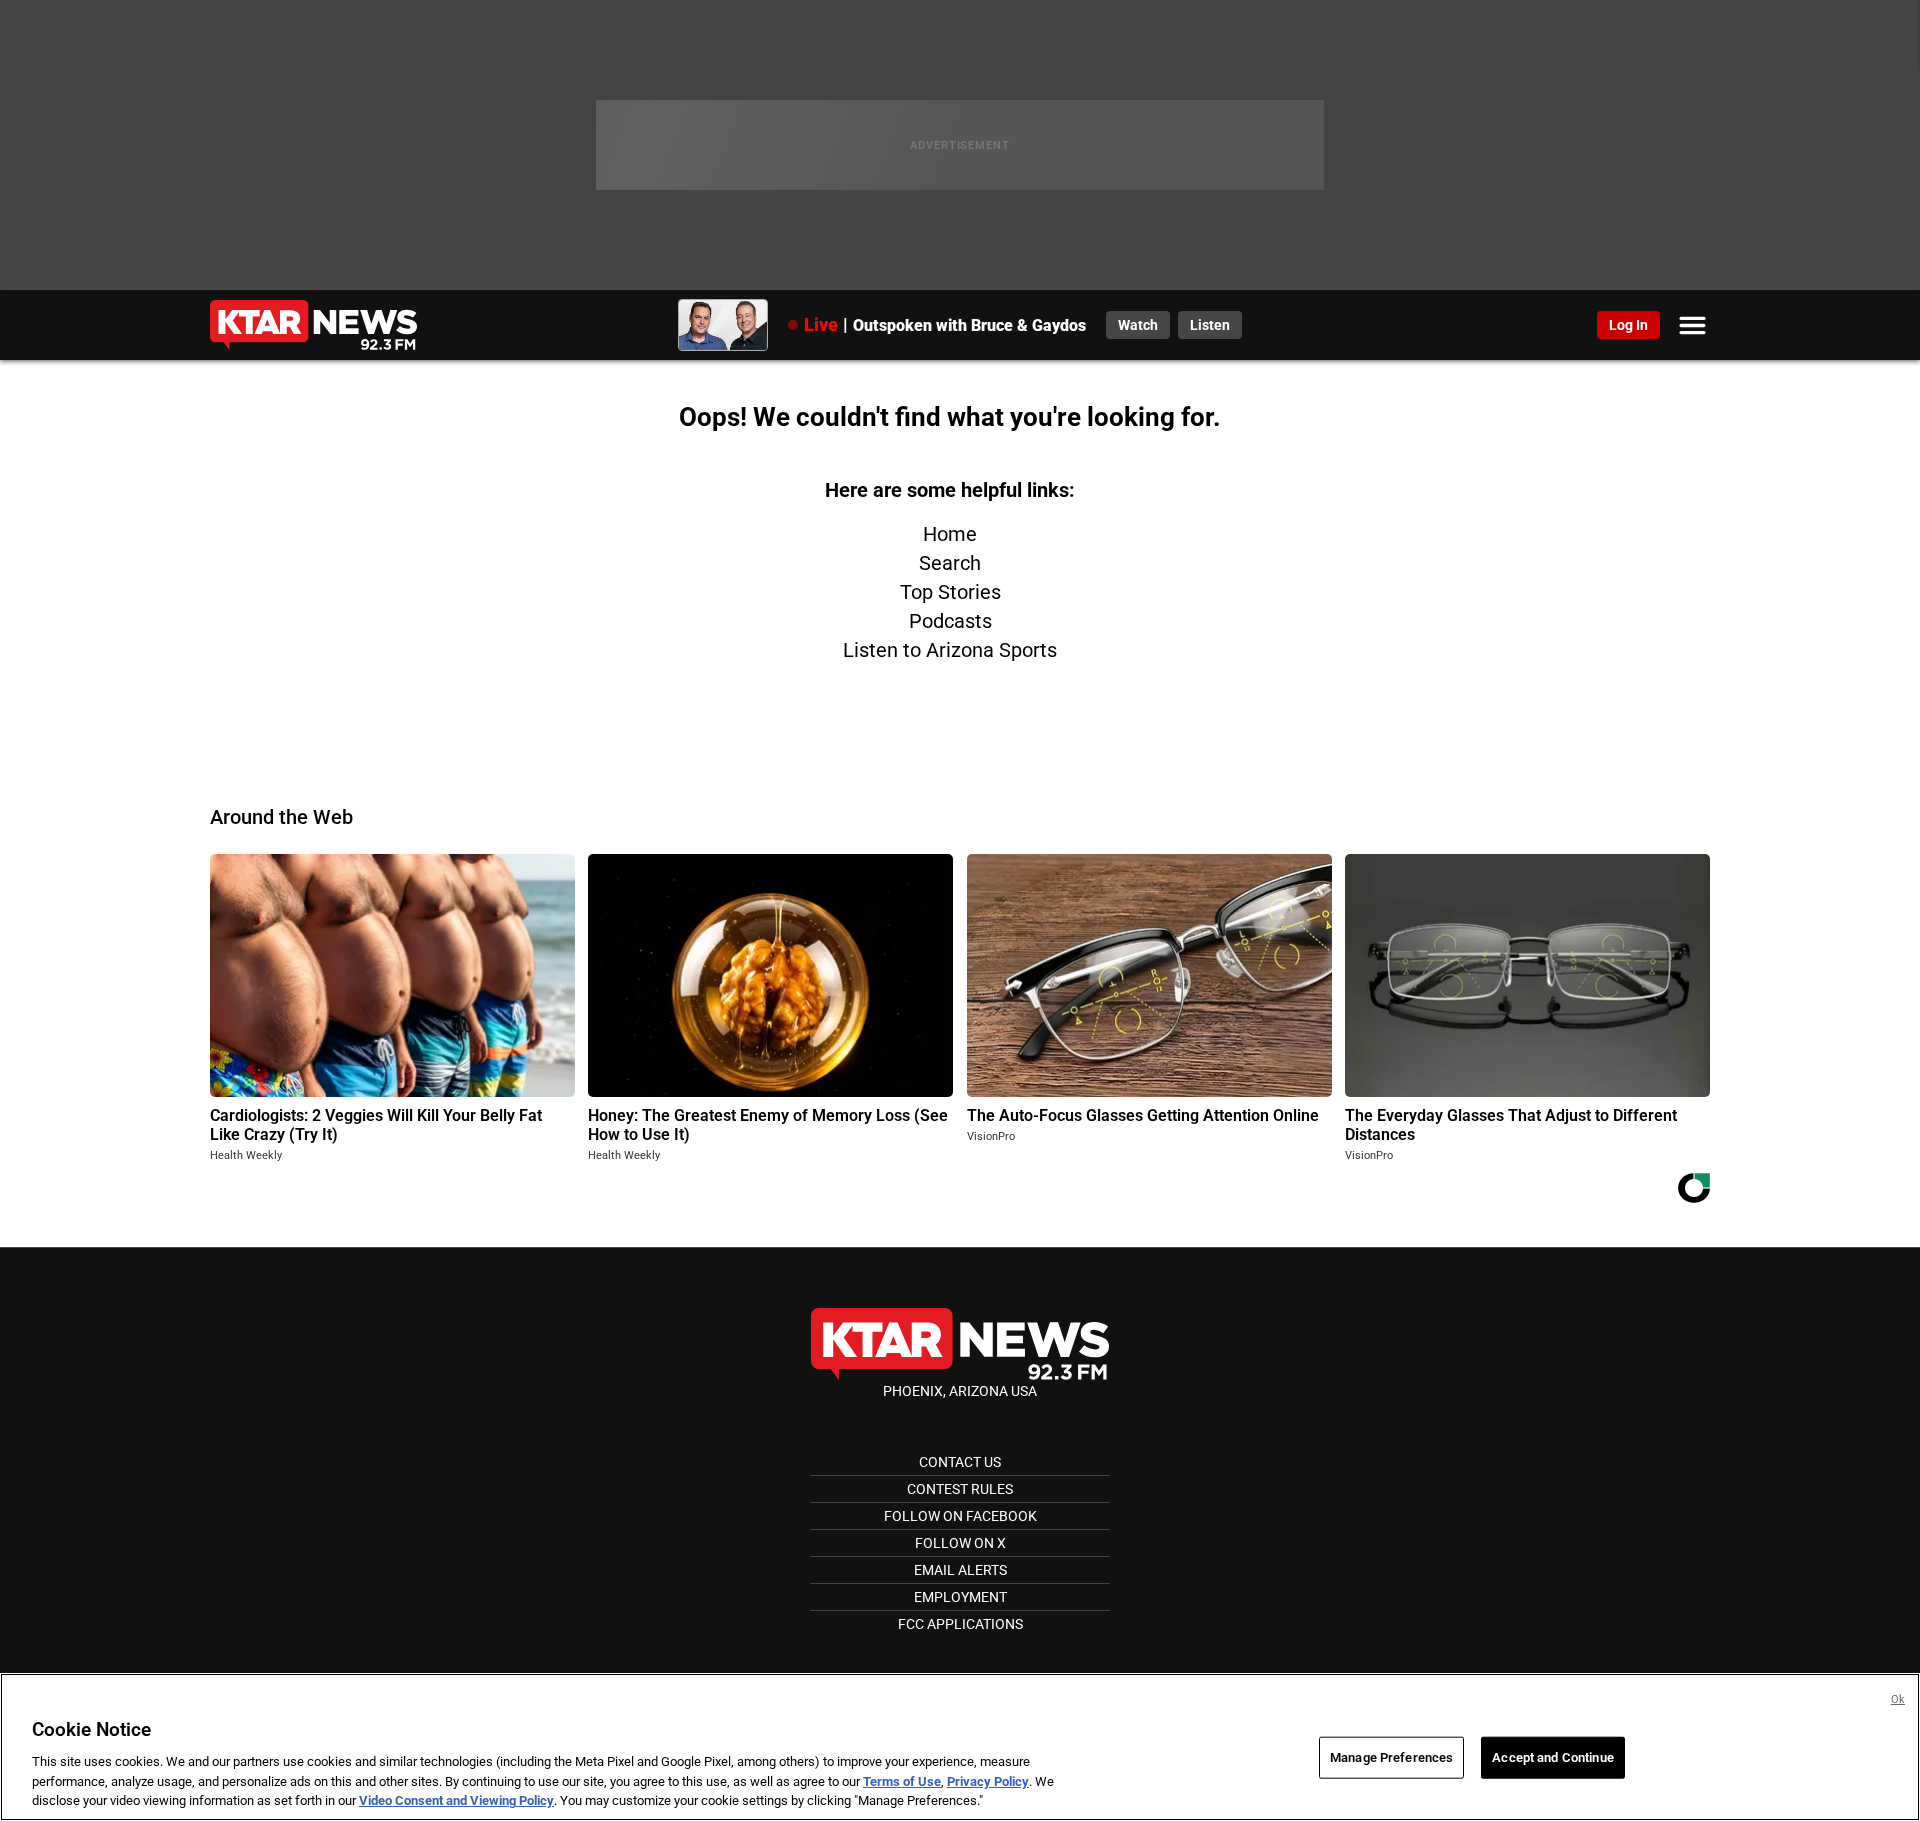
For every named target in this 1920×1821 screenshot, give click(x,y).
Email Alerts (960, 1570)
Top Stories (950, 592)
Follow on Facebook (960, 1516)
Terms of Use (902, 1781)
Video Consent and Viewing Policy (456, 1800)
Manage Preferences (1391, 1757)
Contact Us (960, 1462)
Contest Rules (960, 1489)
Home (950, 534)
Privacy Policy (988, 1781)
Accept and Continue (1552, 1757)
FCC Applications (960, 1624)
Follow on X (960, 1543)
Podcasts (950, 621)
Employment (960, 1597)
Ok (1898, 1699)
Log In (1628, 325)
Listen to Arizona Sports (950, 650)
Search (950, 563)
